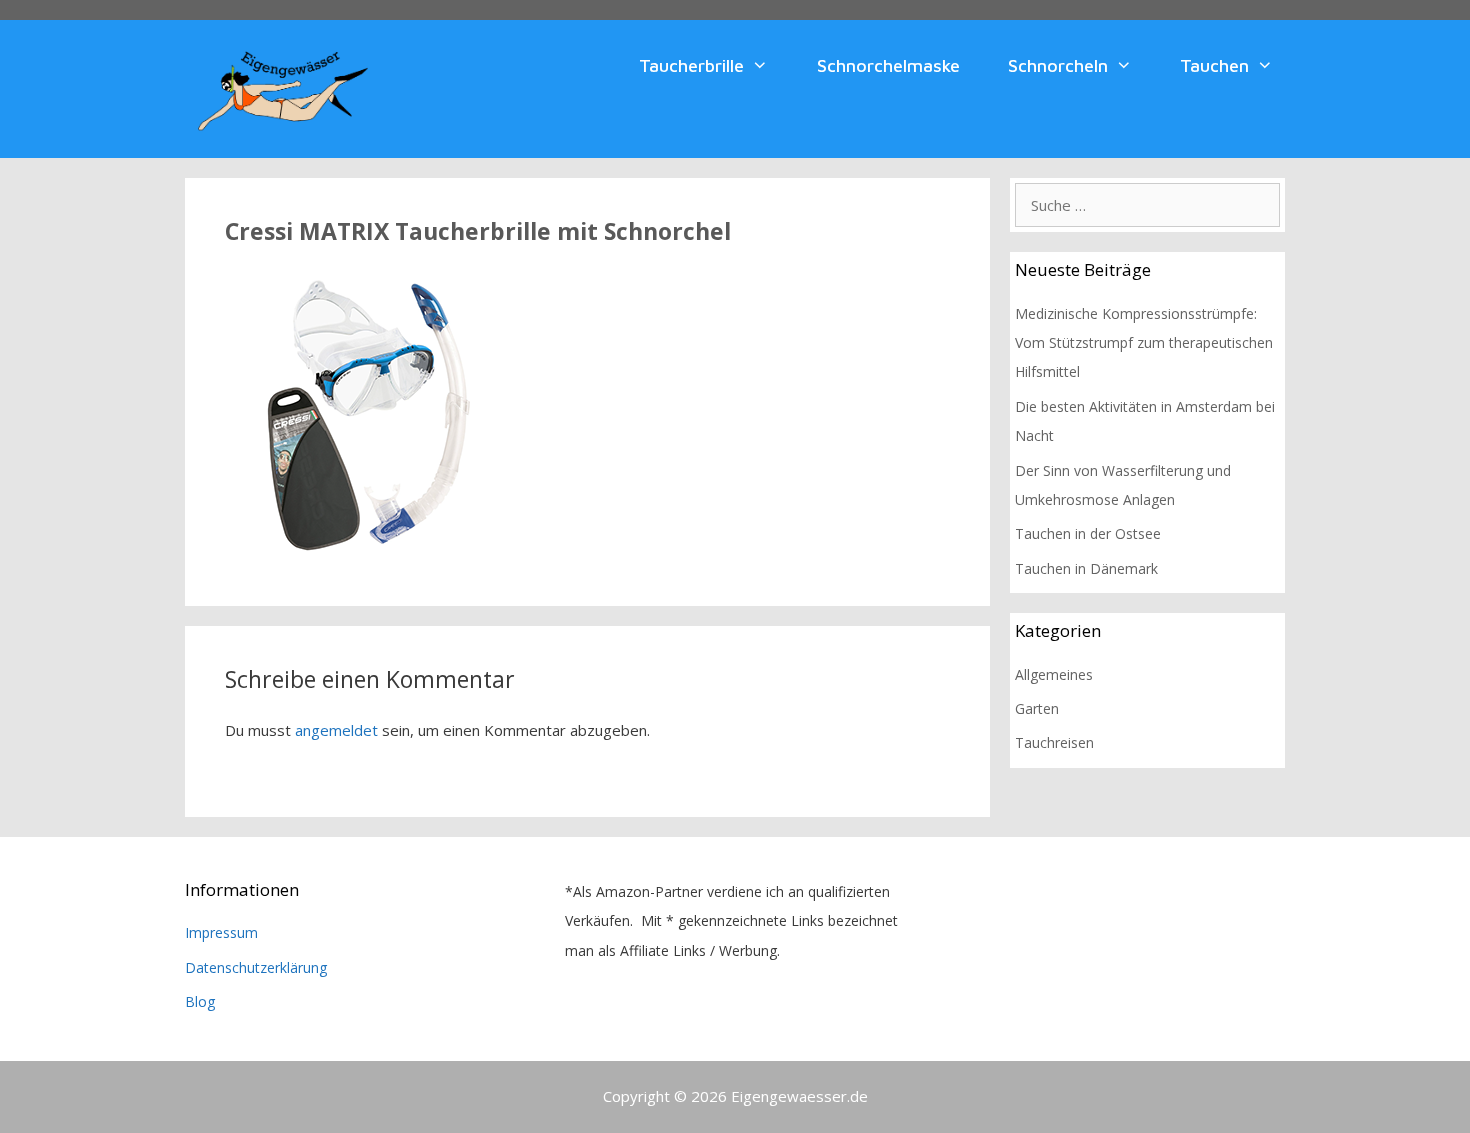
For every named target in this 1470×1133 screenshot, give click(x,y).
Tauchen (1214, 65)
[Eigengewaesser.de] (283, 87)
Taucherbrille (691, 65)
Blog (200, 1001)
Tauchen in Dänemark (1086, 568)
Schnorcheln (1058, 65)
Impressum (221, 932)
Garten (1037, 708)
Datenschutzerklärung (256, 967)
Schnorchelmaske (888, 65)
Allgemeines (1054, 674)
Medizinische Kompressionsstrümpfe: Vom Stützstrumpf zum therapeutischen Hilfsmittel (1144, 343)
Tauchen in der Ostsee (1088, 533)
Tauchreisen (1054, 742)
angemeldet (336, 730)
